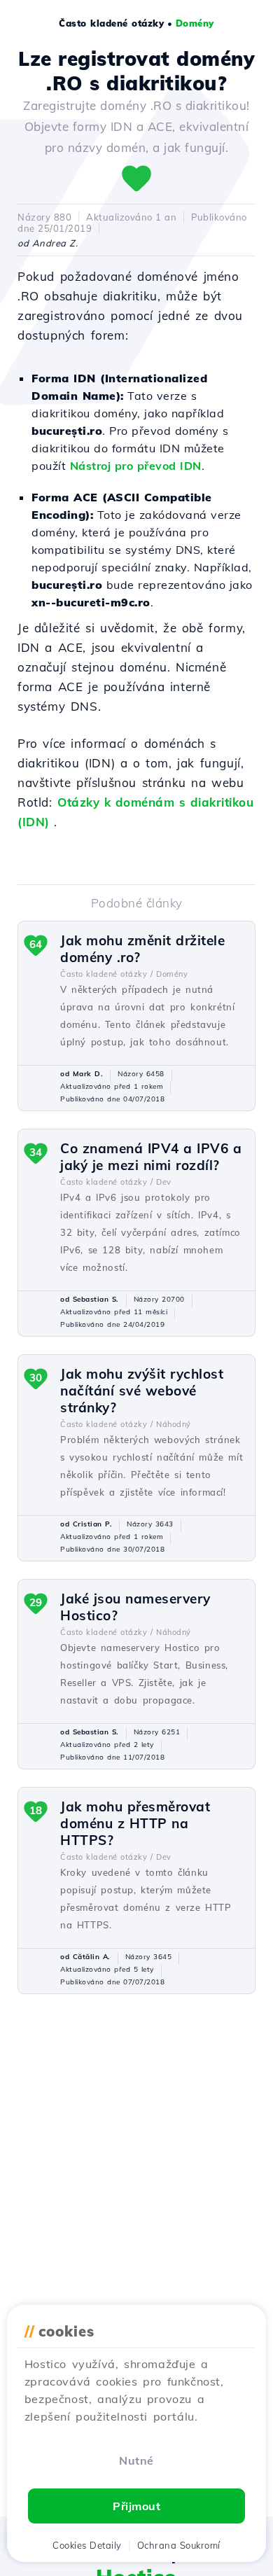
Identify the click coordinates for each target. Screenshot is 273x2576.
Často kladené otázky (111, 23)
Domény (195, 23)
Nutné (136, 2460)
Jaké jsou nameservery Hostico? (135, 1607)
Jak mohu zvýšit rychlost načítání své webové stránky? (142, 1391)
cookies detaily (87, 2545)
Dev (164, 1182)
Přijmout (136, 2506)
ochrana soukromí (179, 2545)
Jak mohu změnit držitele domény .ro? (142, 949)
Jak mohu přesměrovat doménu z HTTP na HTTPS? (135, 1823)
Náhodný (174, 1424)
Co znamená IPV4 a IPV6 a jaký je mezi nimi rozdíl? (151, 1157)
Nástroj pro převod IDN (136, 466)
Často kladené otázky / (106, 974)
